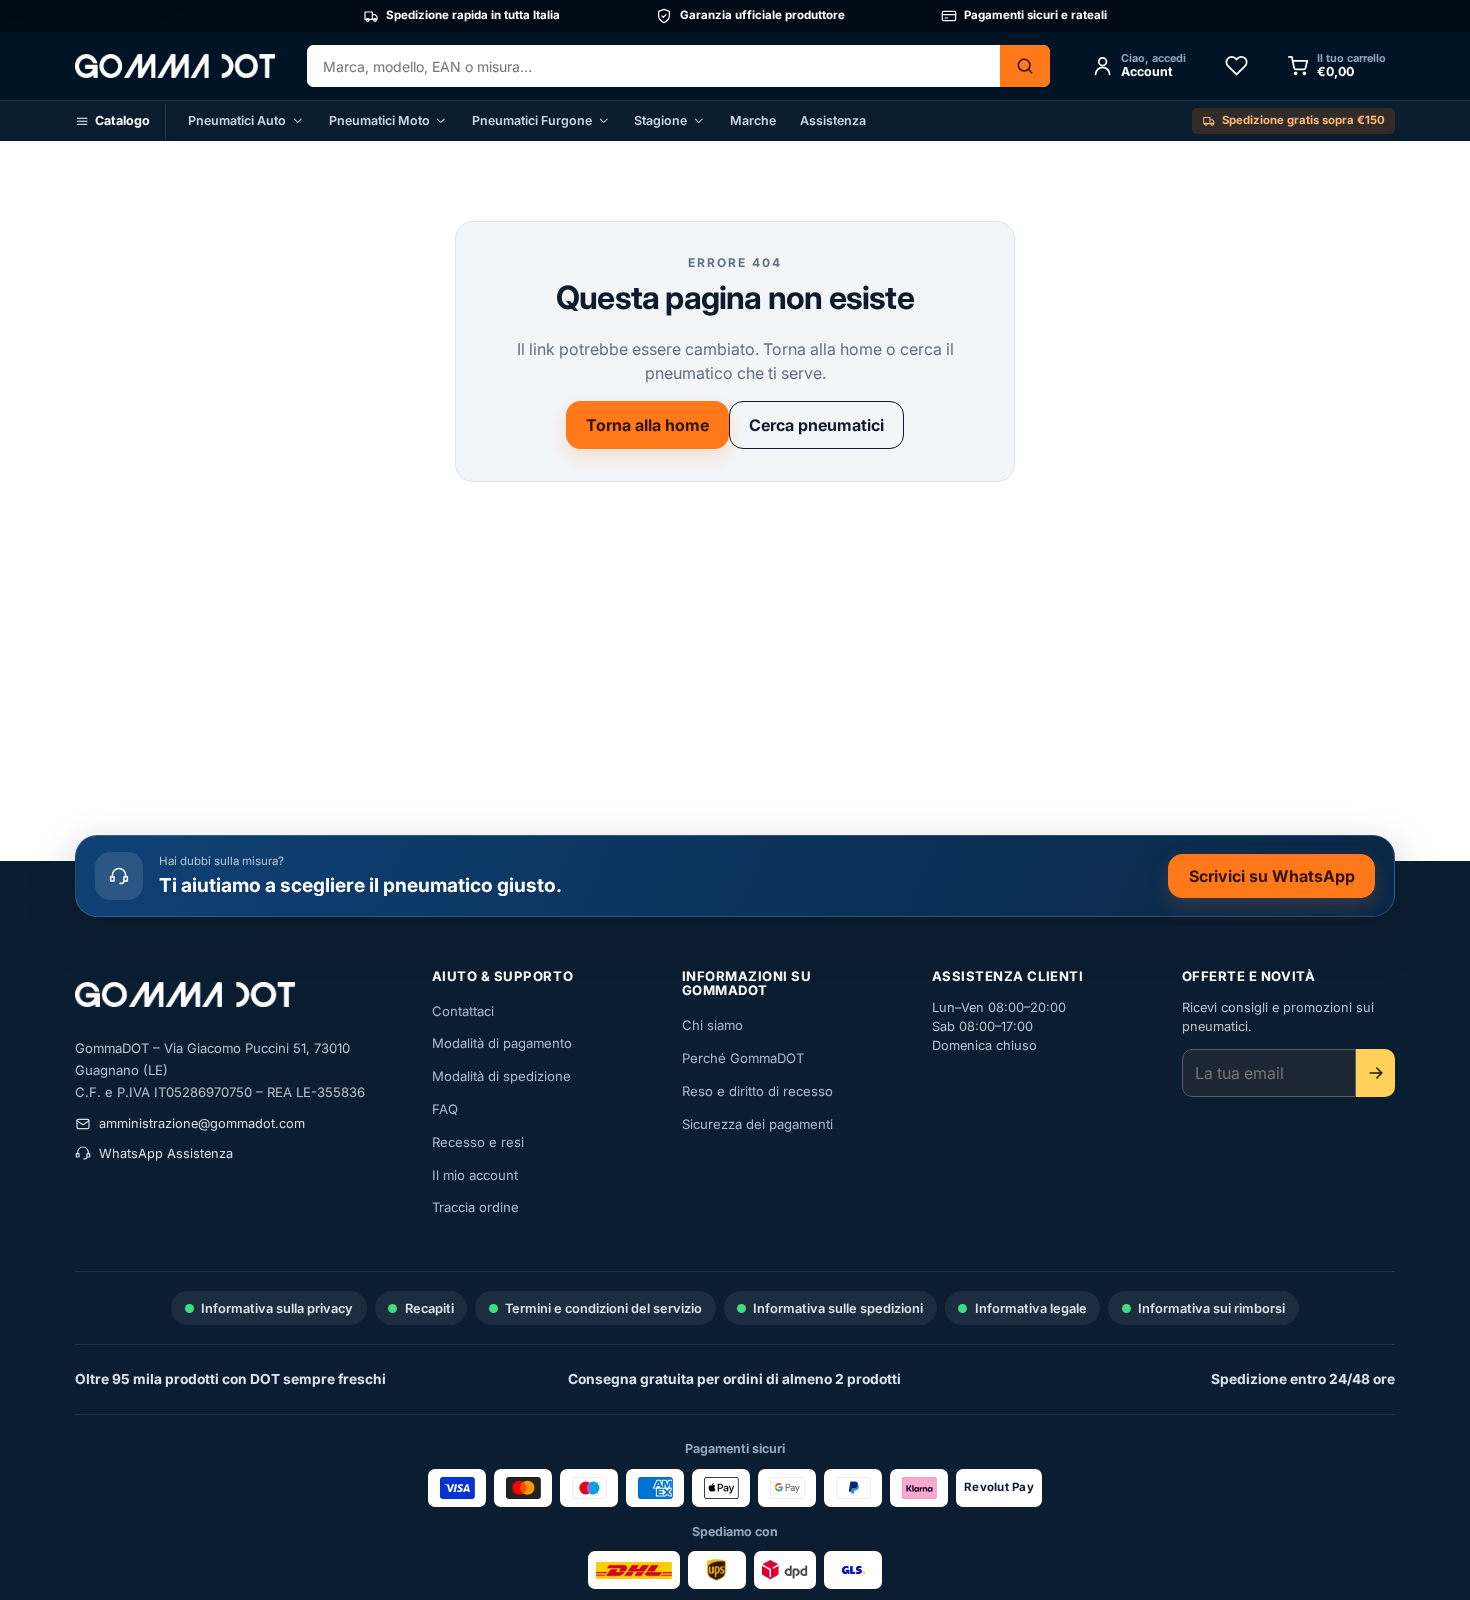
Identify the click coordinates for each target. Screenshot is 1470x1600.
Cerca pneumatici (816, 425)
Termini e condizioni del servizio (603, 1308)
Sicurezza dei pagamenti (757, 1124)
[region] (735, 16)
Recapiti (429, 1308)
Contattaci (463, 1011)
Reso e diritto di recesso (757, 1091)
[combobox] (653, 66)
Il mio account (475, 1175)
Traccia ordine (475, 1207)
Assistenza (833, 120)
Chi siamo (712, 1025)
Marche (753, 120)
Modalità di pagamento (502, 1043)
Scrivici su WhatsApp (1281, 880)
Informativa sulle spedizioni (838, 1308)
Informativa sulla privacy (277, 1308)
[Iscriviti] (1375, 1073)
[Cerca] (1025, 66)
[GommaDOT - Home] (175, 65)
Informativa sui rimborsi (1211, 1308)
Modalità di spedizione (501, 1076)
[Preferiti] (1236, 66)
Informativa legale (1031, 1308)
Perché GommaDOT (743, 1058)
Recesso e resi (478, 1142)
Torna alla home (647, 425)
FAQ (445, 1109)
